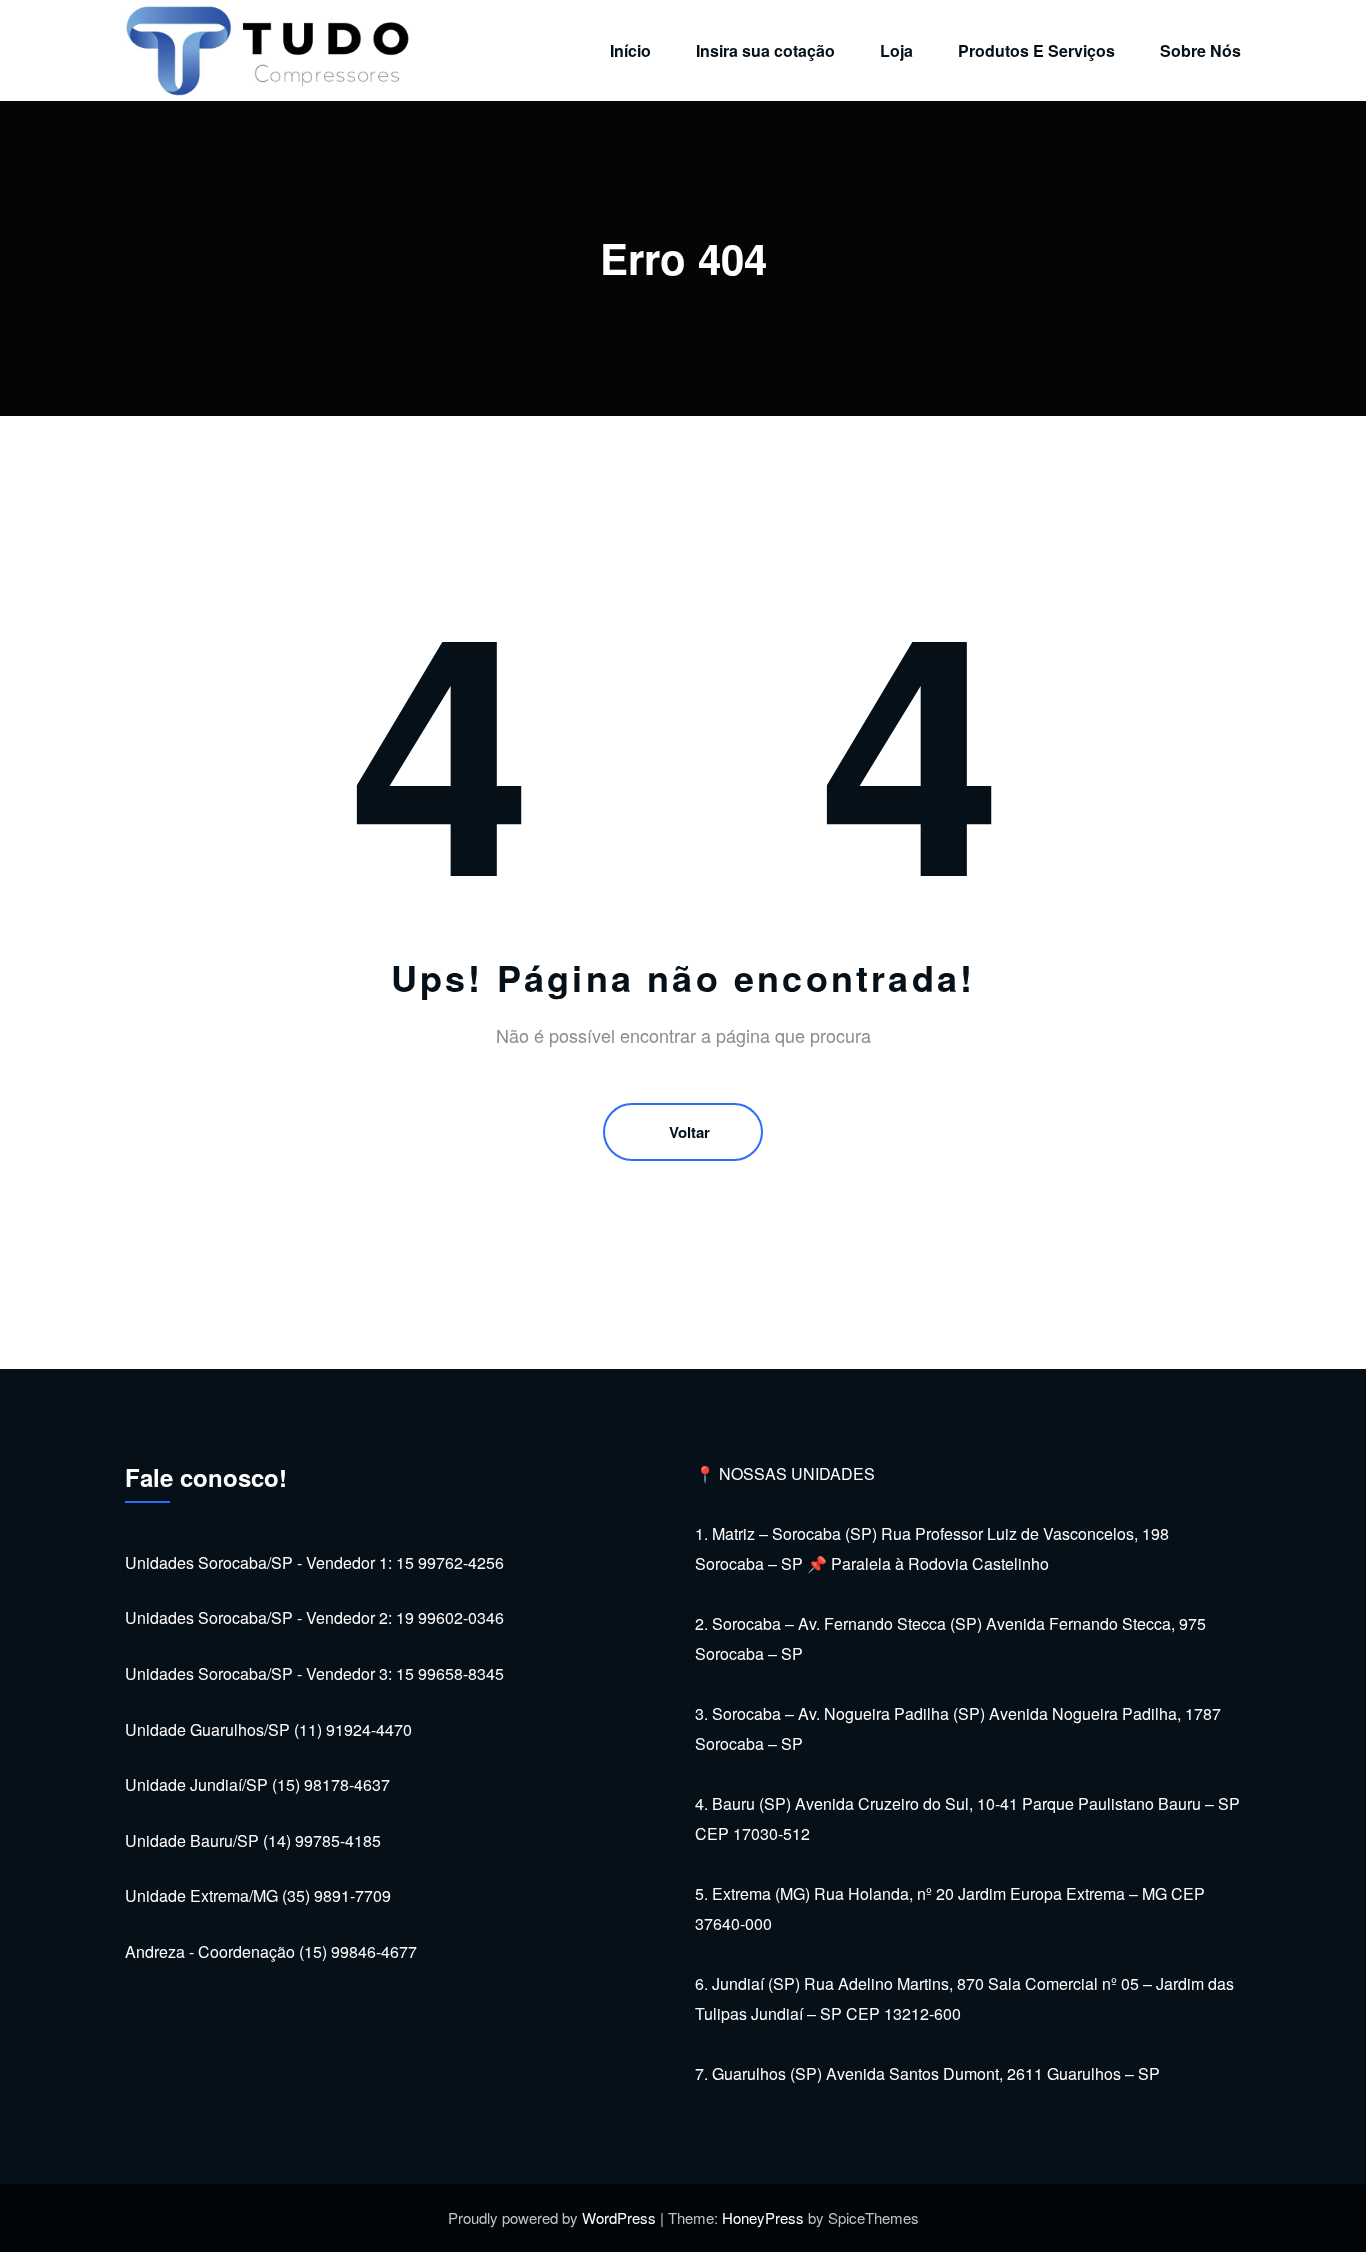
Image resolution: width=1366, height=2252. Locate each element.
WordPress (619, 2217)
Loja (896, 50)
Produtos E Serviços (1036, 50)
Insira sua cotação (765, 50)
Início (630, 50)
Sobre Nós (1200, 50)
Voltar (689, 1132)
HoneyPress (763, 2217)
